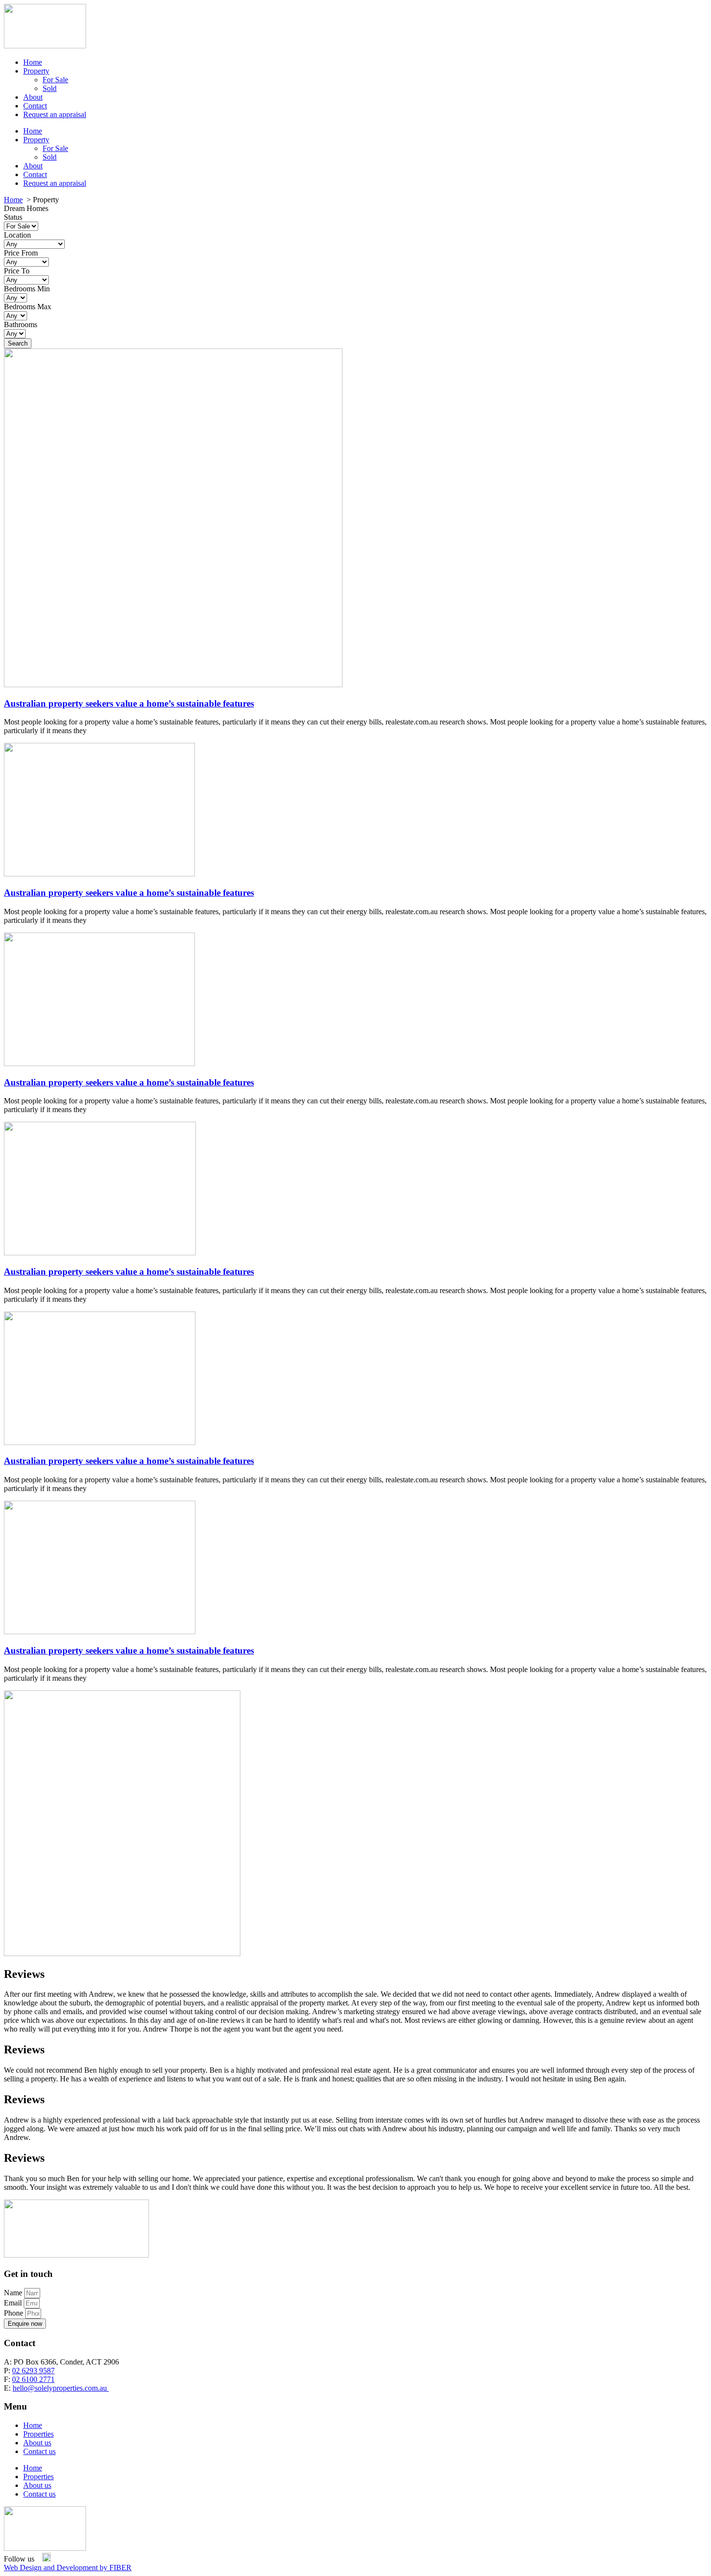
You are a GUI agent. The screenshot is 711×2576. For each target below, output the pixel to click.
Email (14, 2303)
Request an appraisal (55, 114)
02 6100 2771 (33, 2379)
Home (33, 62)
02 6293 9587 (33, 2371)
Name (14, 2293)
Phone (15, 2313)
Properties (38, 2434)
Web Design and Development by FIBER (68, 2568)
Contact (35, 106)
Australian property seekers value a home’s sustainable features (129, 703)
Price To (17, 271)
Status (13, 217)
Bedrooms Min (27, 289)
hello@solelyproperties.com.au (61, 2388)
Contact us (39, 2451)
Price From (21, 253)
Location (17, 235)
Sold (50, 88)
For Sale (55, 80)
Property (36, 71)
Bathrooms (21, 324)
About (33, 97)
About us (37, 2443)
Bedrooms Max (28, 307)
